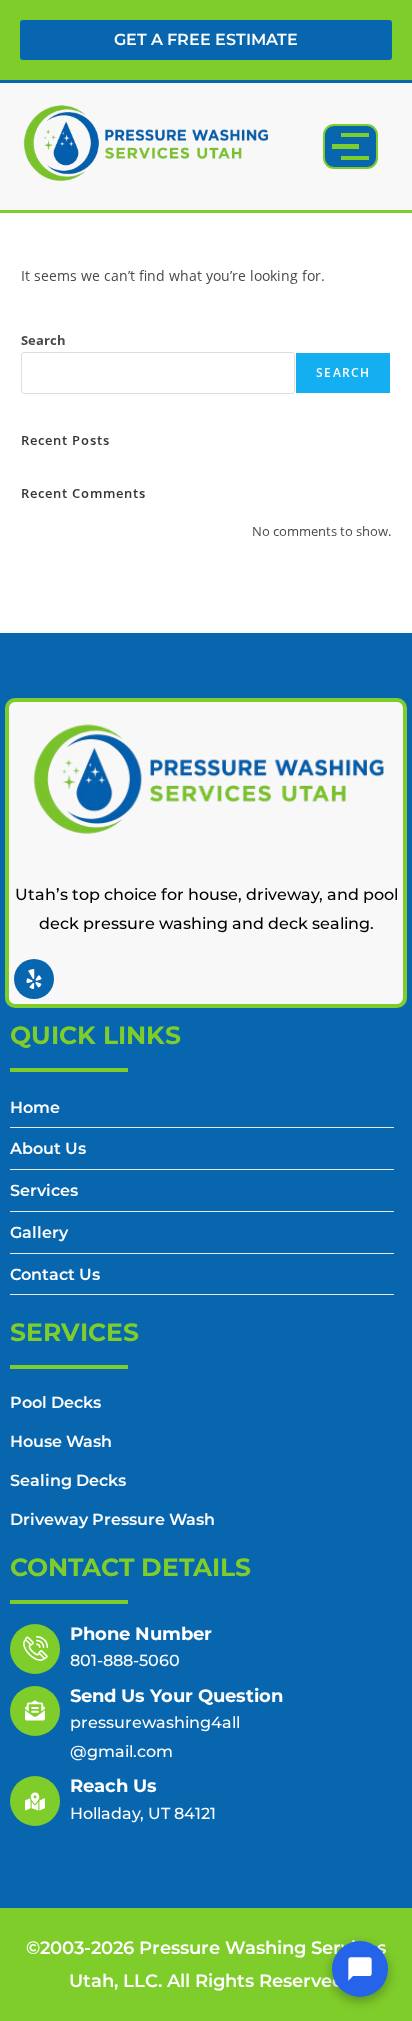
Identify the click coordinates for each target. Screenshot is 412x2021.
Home (35, 1108)
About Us (48, 1149)
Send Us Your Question (176, 1696)
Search (43, 340)
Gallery (39, 1233)
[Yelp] (34, 979)
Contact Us (55, 1275)
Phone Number (141, 1634)
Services (44, 1191)
